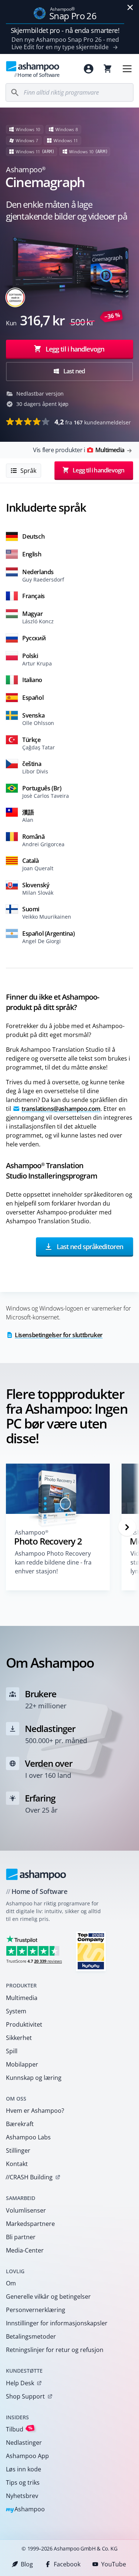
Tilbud (19, 2429)
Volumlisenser (26, 2210)
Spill (12, 2051)
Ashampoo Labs (28, 2137)
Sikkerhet (19, 2038)
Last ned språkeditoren (89, 1247)
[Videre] (127, 1527)
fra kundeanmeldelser (93, 422)
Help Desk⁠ (20, 2383)
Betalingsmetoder (31, 2336)
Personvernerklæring (36, 2310)
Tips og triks (23, 2482)
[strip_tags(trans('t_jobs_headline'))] (91, 1951)
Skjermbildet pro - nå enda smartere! (65, 30)
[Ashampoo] (36, 1874)
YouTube (114, 2564)
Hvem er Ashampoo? (35, 2111)
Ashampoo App (27, 2456)
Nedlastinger (24, 2443)
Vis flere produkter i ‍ (79, 450)
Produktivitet (24, 2024)
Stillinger (18, 2150)
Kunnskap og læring (34, 2078)
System (16, 2011)
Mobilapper (22, 2064)
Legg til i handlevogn (75, 349)
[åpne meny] (127, 69)
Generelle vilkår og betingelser (48, 2297)
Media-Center (25, 2250)
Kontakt (17, 2164)
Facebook (67, 2564)
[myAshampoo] (89, 69)
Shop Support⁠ (25, 2396)
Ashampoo (25, 2510)
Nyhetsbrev (22, 2496)
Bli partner (21, 2237)
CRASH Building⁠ (29, 2177)
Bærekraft (20, 2124)
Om (11, 2283)
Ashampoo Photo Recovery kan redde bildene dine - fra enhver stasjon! (53, 1562)
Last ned (74, 371)
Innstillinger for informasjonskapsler (57, 2323)
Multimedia (22, 1998)
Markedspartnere (30, 2224)
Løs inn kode (24, 2469)
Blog (27, 2564)
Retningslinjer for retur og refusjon (55, 2350)
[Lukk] (130, 7)
